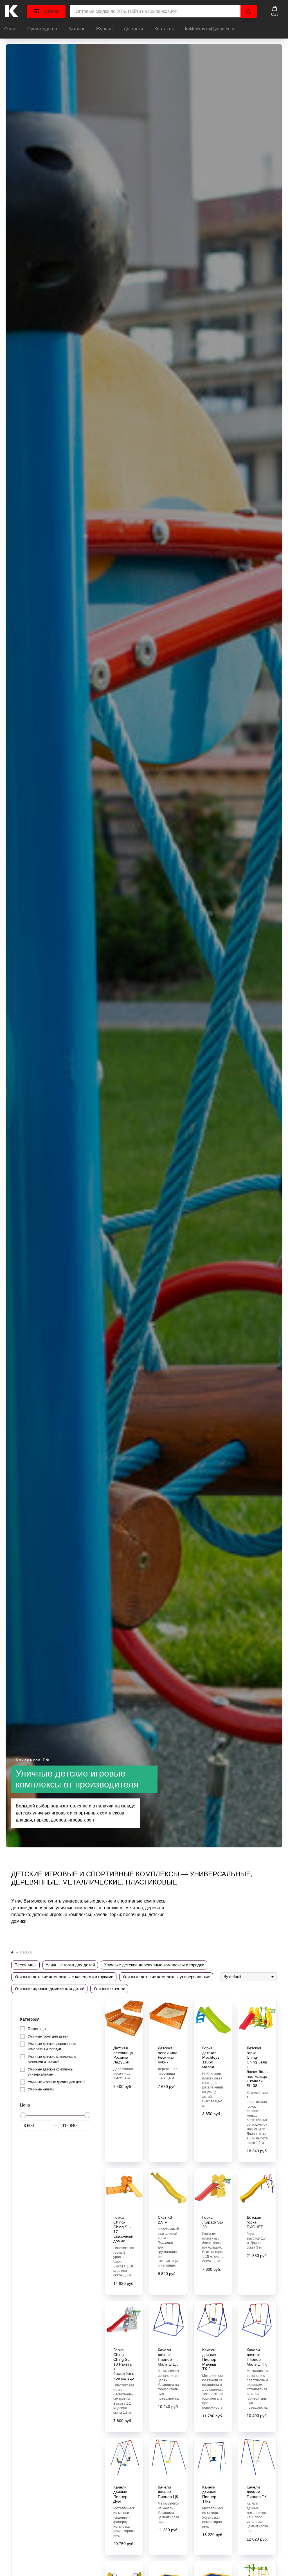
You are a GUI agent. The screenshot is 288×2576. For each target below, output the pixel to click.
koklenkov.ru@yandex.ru (210, 29)
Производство (42, 29)
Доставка (133, 29)
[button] (274, 11)
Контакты (164, 29)
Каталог (76, 29)
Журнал (104, 29)
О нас (10, 29)
